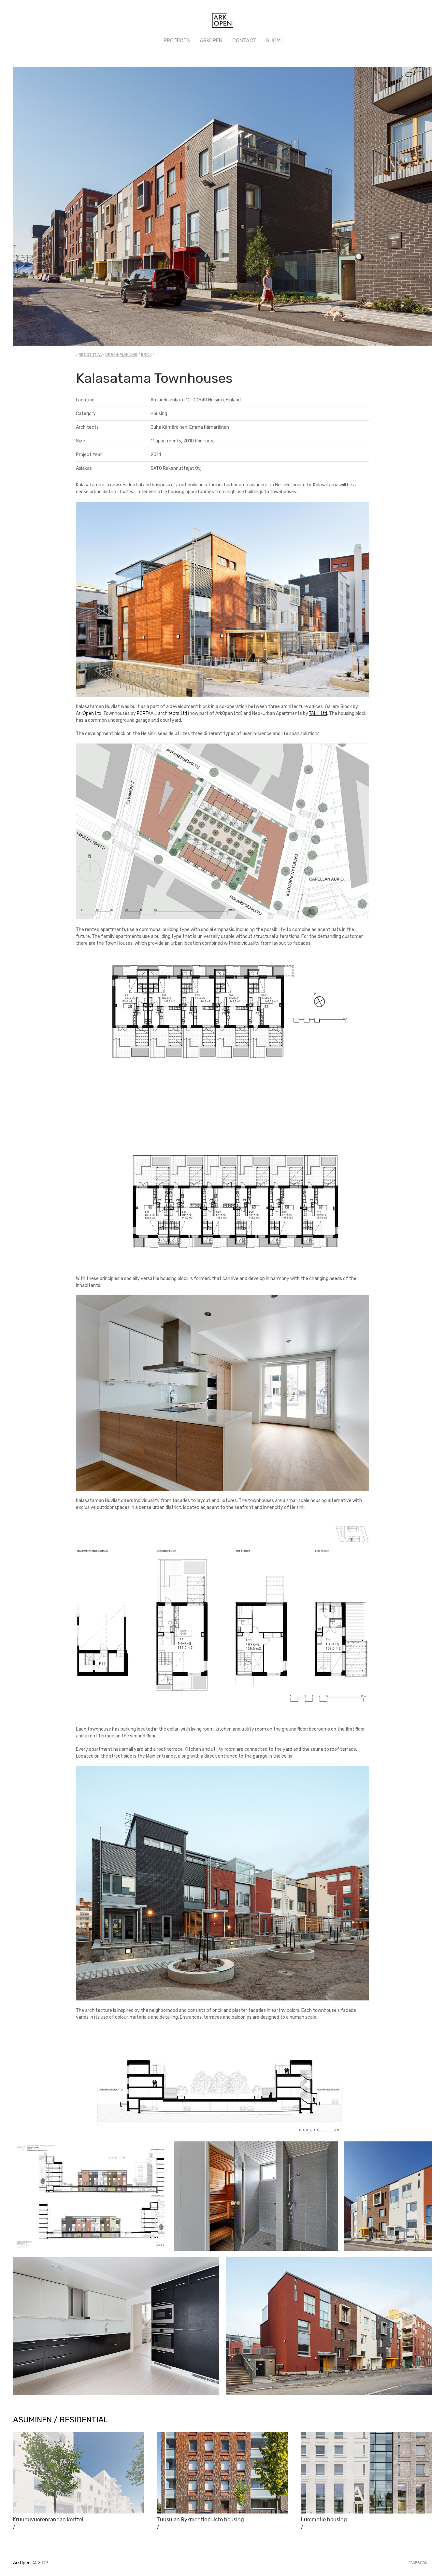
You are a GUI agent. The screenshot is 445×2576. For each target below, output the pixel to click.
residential (90, 355)
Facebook (418, 2563)
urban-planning (121, 355)
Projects (177, 41)
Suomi (274, 41)
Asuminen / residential (61, 2420)
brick (146, 355)
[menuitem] (177, 41)
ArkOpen (211, 41)
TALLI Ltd (318, 713)
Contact (244, 41)
